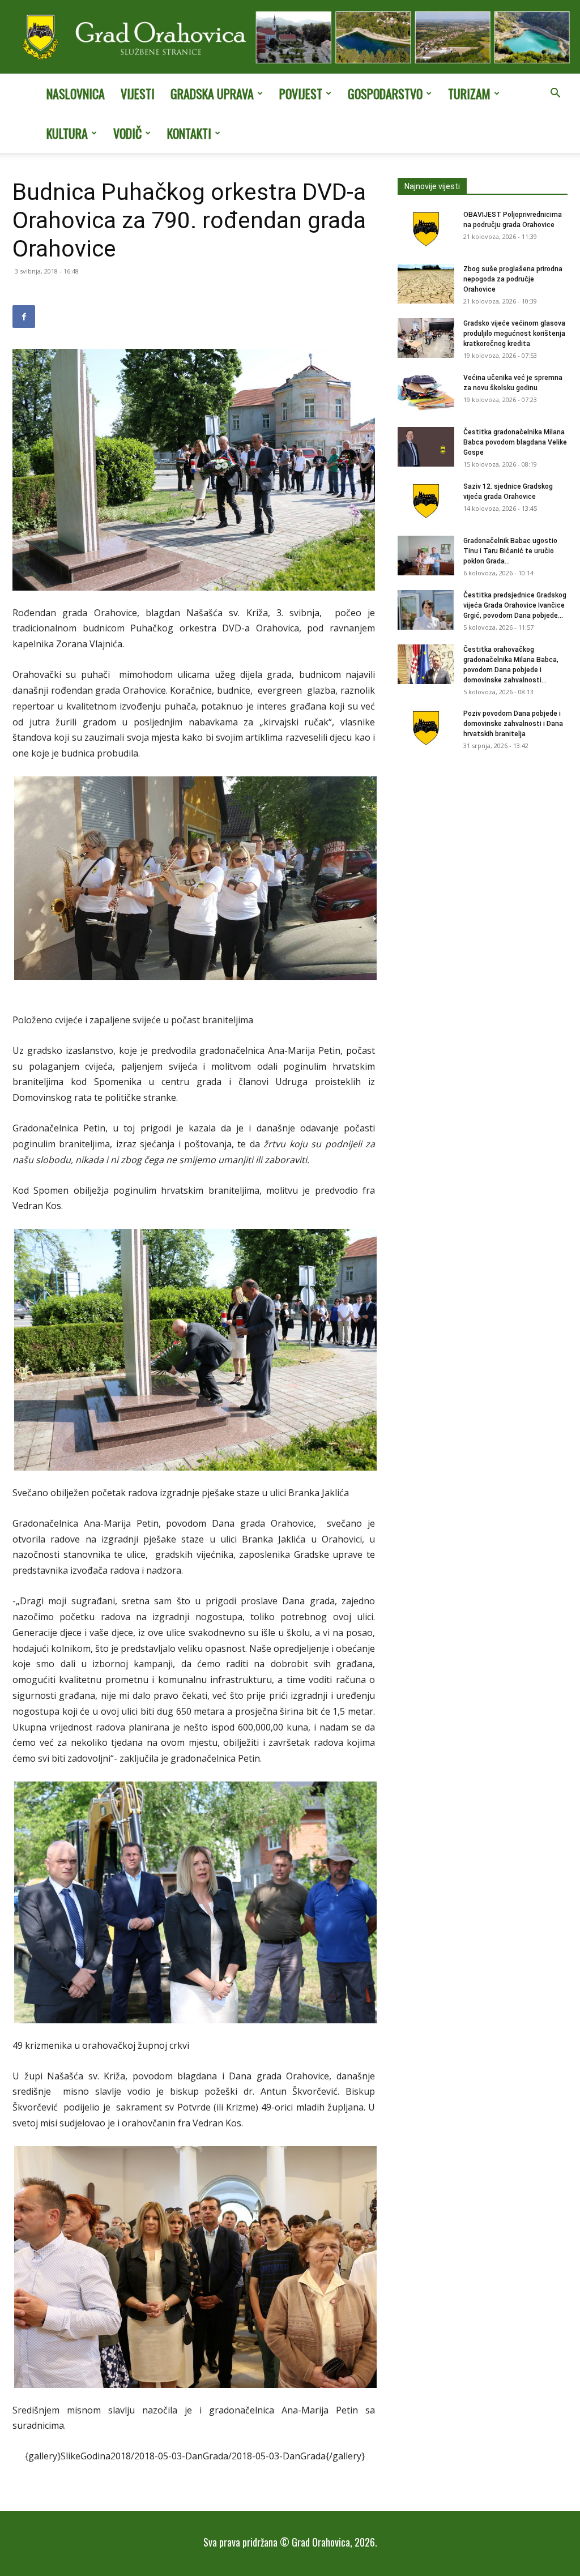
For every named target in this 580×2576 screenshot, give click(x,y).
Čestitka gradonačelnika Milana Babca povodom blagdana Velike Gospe (515, 442)
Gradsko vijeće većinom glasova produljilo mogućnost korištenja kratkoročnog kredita (514, 334)
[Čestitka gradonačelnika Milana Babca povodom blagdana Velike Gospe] (426, 447)
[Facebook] (24, 317)
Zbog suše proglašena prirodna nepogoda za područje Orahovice (513, 279)
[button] (555, 94)
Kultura (67, 133)
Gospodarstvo (385, 93)
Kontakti (189, 133)
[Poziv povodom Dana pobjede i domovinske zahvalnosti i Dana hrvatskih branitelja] (426, 728)
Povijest (301, 93)
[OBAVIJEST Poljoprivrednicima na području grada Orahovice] (426, 229)
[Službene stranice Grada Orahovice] (290, 38)
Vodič (127, 133)
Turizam (469, 93)
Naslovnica (76, 93)
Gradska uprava (212, 93)
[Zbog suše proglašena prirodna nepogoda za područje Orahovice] (426, 284)
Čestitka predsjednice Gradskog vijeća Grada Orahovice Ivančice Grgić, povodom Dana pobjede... (515, 605)
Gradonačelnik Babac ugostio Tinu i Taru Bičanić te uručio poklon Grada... (510, 551)
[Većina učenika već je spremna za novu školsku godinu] (426, 392)
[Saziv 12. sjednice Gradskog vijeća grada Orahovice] (426, 501)
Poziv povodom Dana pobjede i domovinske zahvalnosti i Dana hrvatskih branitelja (513, 724)
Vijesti (138, 93)
